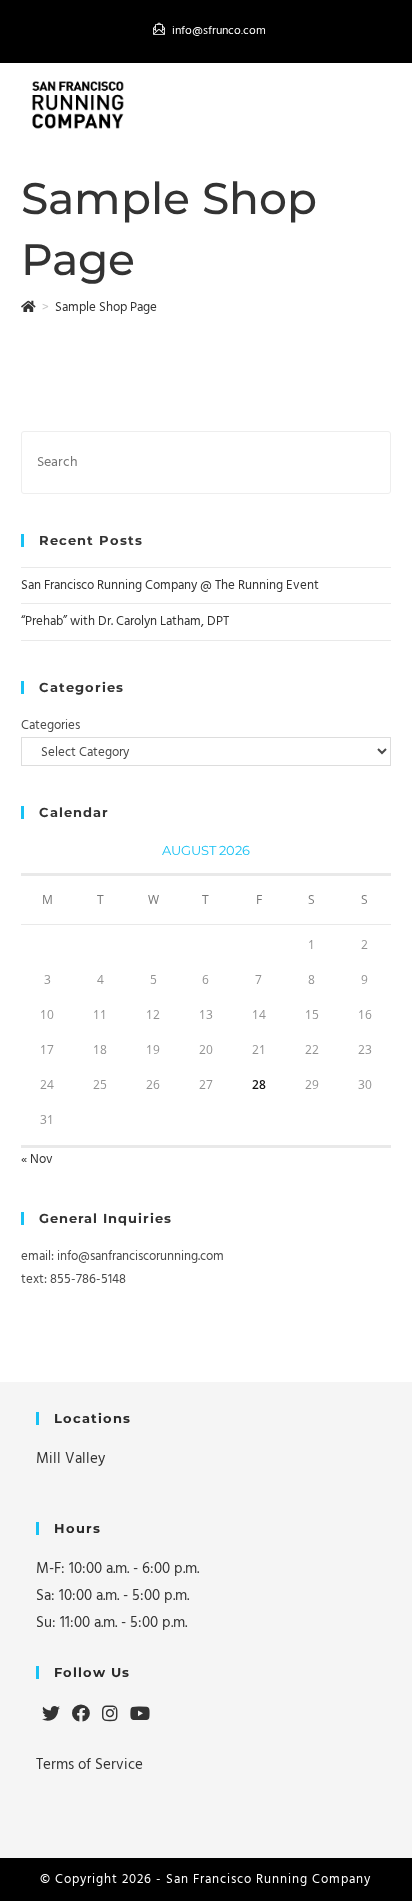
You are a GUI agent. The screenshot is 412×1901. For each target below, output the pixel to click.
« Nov (37, 1159)
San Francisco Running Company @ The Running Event (170, 585)
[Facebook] (81, 1715)
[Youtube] (140, 1715)
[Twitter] (51, 1715)
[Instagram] (110, 1715)
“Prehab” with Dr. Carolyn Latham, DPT (125, 621)
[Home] (28, 307)
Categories (50, 725)
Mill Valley (70, 1458)
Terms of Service (89, 1764)
